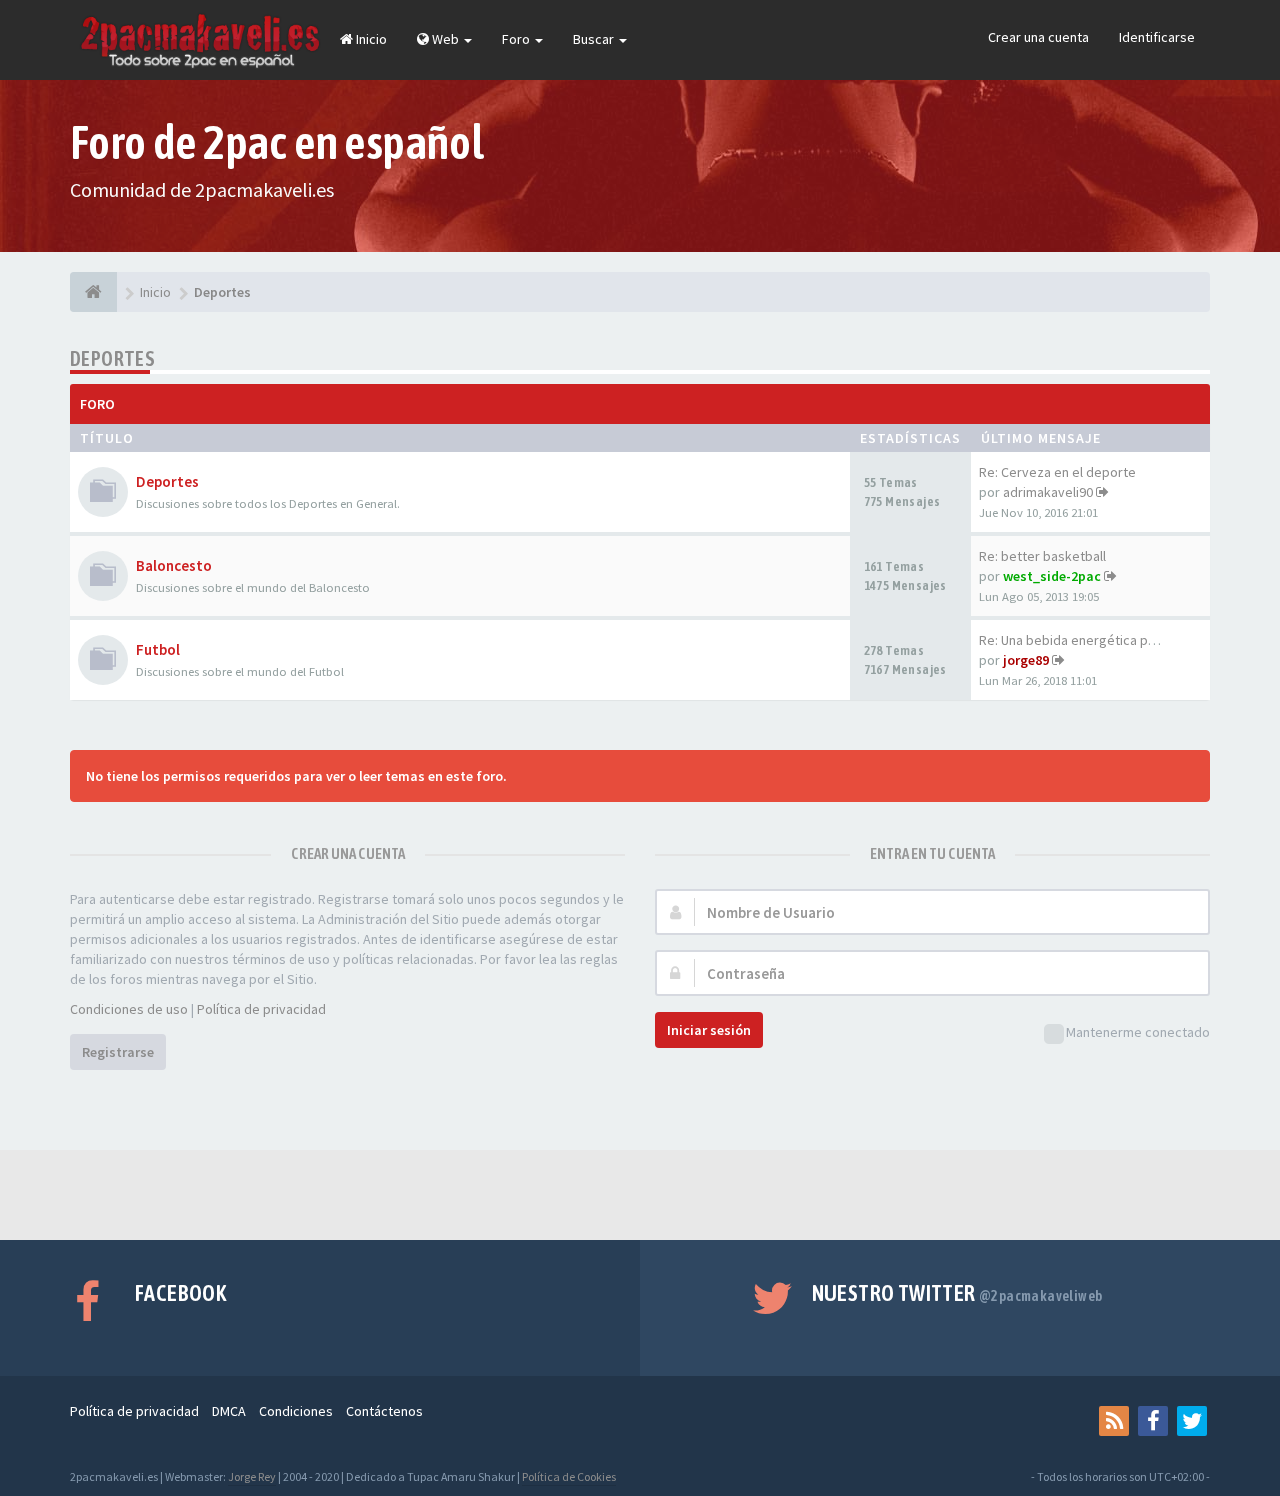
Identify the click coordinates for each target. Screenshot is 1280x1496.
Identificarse (1157, 37)
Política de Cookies (569, 1476)
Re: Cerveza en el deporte (1057, 472)
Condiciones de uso (129, 1009)
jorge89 (1026, 660)
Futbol (158, 649)
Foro (517, 39)
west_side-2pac (1052, 576)
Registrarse (118, 1052)
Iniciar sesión (709, 1030)
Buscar (595, 39)
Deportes (112, 358)
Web (445, 39)
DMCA (229, 1411)
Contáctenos (384, 1411)
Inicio (370, 39)
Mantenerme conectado (1138, 1032)
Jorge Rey (252, 1476)
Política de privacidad (261, 1009)
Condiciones (296, 1411)
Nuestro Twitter (957, 1293)
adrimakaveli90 (1048, 492)
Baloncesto (174, 565)
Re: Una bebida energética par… (1075, 640)
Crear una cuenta (1038, 37)
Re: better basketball (1042, 556)
